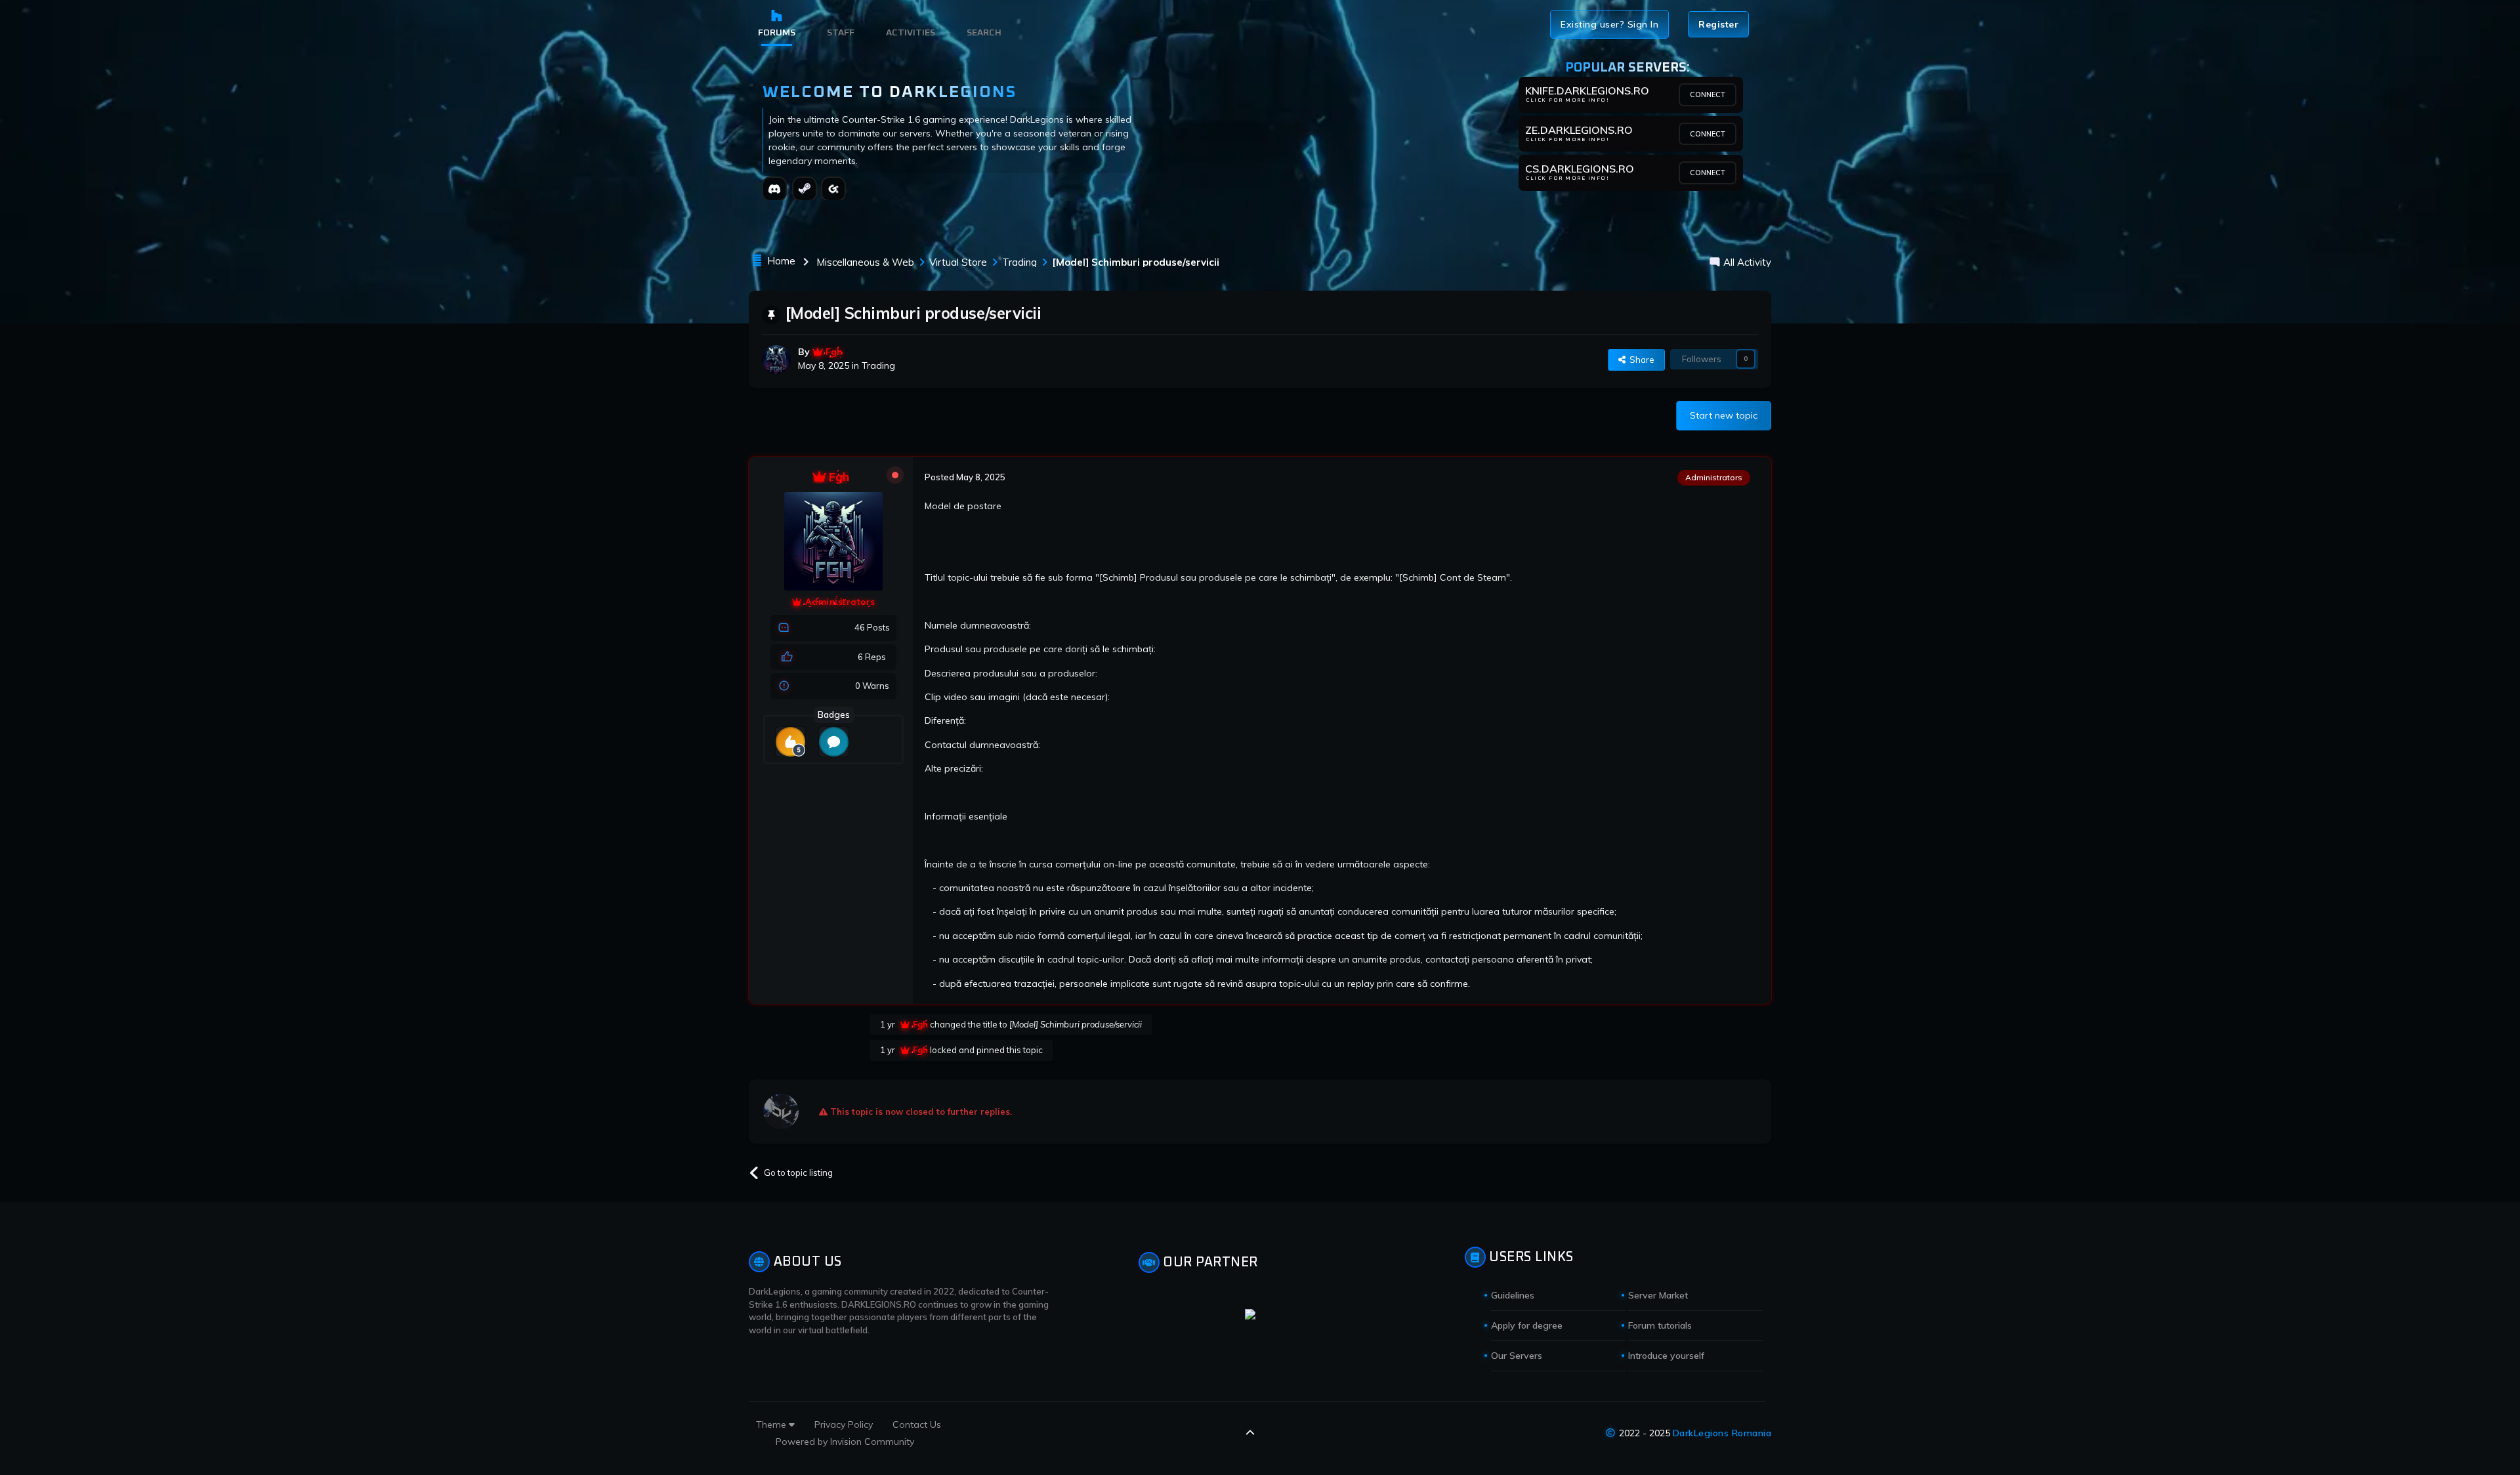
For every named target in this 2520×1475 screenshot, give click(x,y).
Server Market (1658, 1295)
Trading (878, 365)
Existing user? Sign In (1609, 24)
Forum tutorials (1660, 1325)
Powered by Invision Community (845, 1442)
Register (1718, 24)
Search (984, 33)
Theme (772, 1424)
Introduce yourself (1666, 1356)
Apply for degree (1527, 1325)
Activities (911, 33)
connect (1708, 94)
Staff (841, 33)
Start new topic (1724, 415)
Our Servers (1517, 1356)
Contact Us (917, 1424)
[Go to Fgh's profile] (776, 360)
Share (1640, 360)
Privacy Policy (844, 1424)
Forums (777, 33)
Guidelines (1513, 1295)
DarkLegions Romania (1722, 1433)
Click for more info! (1567, 100)
